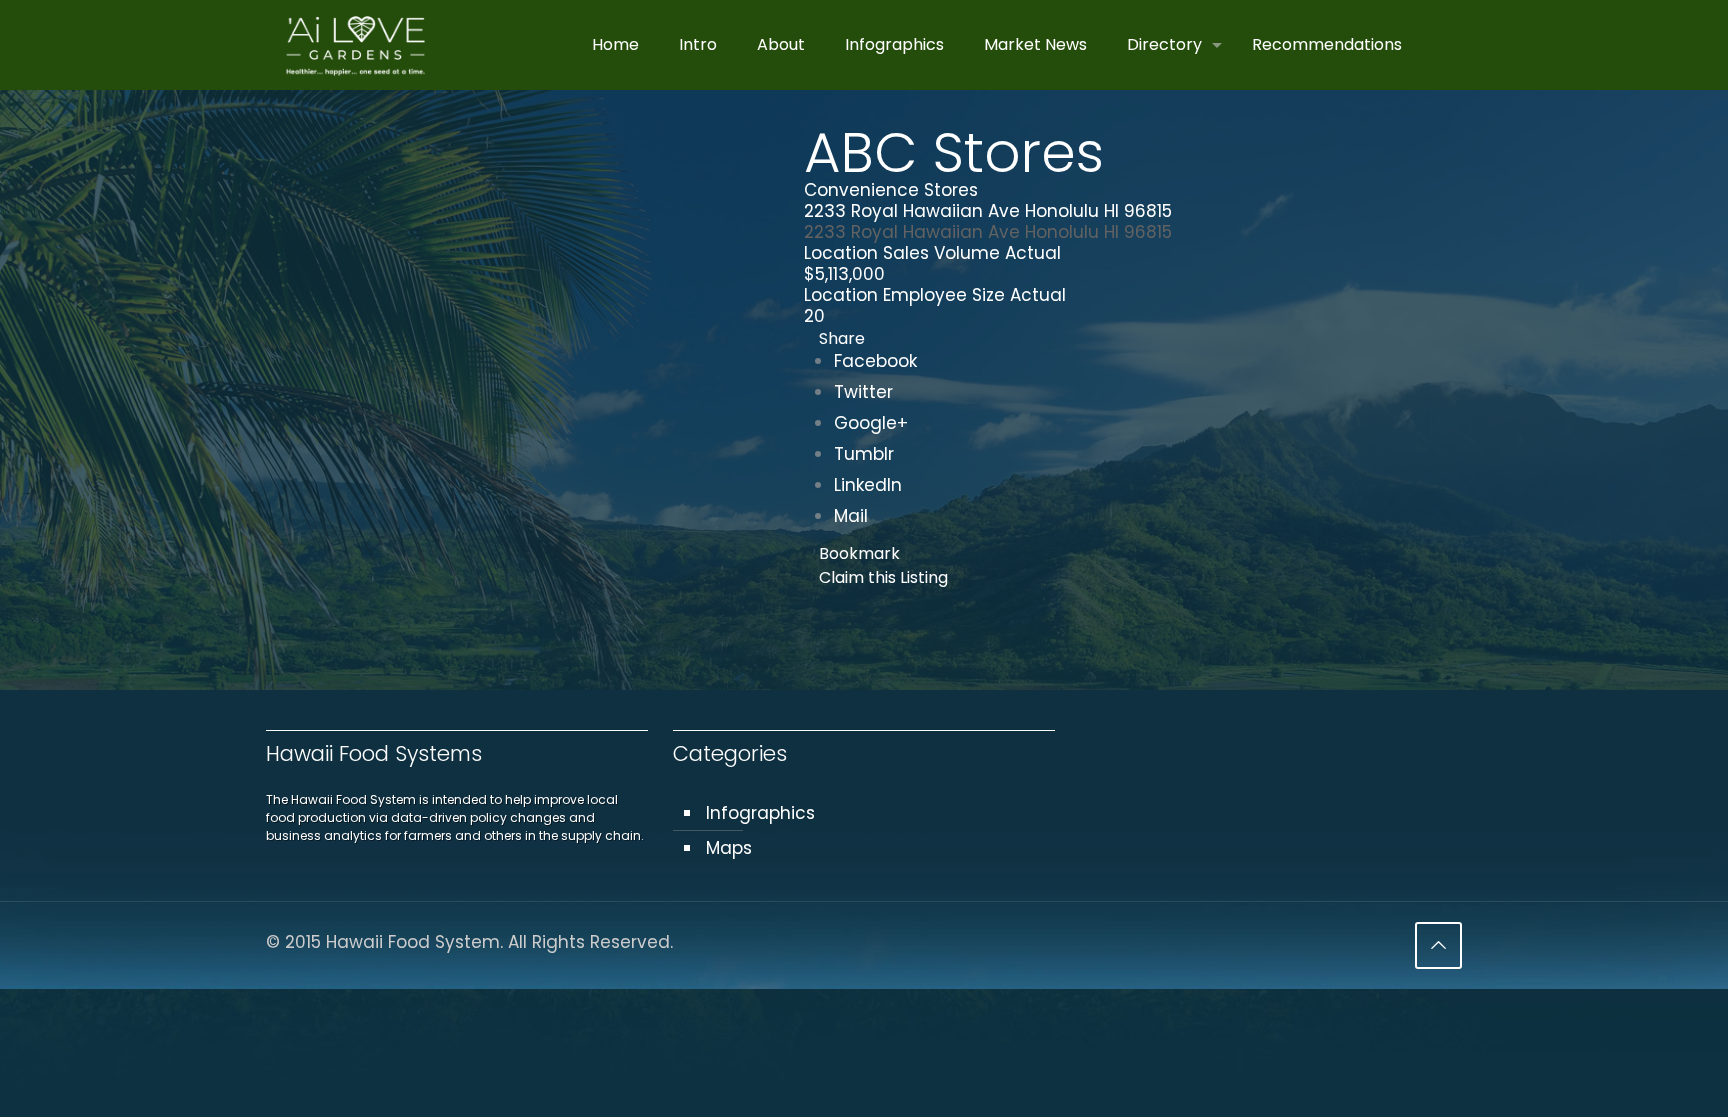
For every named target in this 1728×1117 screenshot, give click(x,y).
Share (842, 338)
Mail (851, 516)
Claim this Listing (883, 577)
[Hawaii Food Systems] (355, 45)
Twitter (863, 392)
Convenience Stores (891, 190)
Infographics (760, 813)
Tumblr (864, 454)
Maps (729, 848)
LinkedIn (868, 485)
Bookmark (859, 553)
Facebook (875, 361)
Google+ (871, 423)
